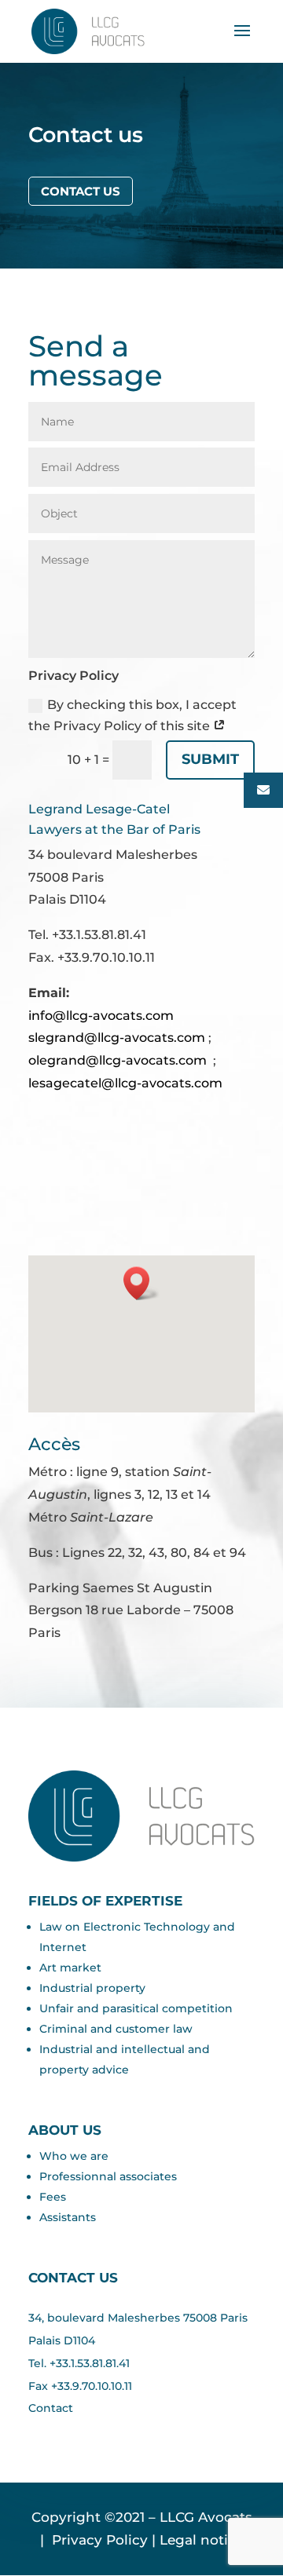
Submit (210, 759)
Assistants (68, 2217)
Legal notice (202, 2540)
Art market (70, 1968)
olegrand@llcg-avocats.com (118, 1060)
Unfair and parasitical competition (136, 2008)
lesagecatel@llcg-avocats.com (125, 1083)
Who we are (74, 2156)
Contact (51, 2408)
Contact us (81, 191)
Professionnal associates (108, 2176)
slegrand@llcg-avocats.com (117, 1038)
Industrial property (92, 1988)
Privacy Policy (98, 2540)
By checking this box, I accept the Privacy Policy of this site (132, 715)
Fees (53, 2197)
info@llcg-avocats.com (101, 1016)
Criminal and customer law (116, 2029)
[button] (141, 1283)
